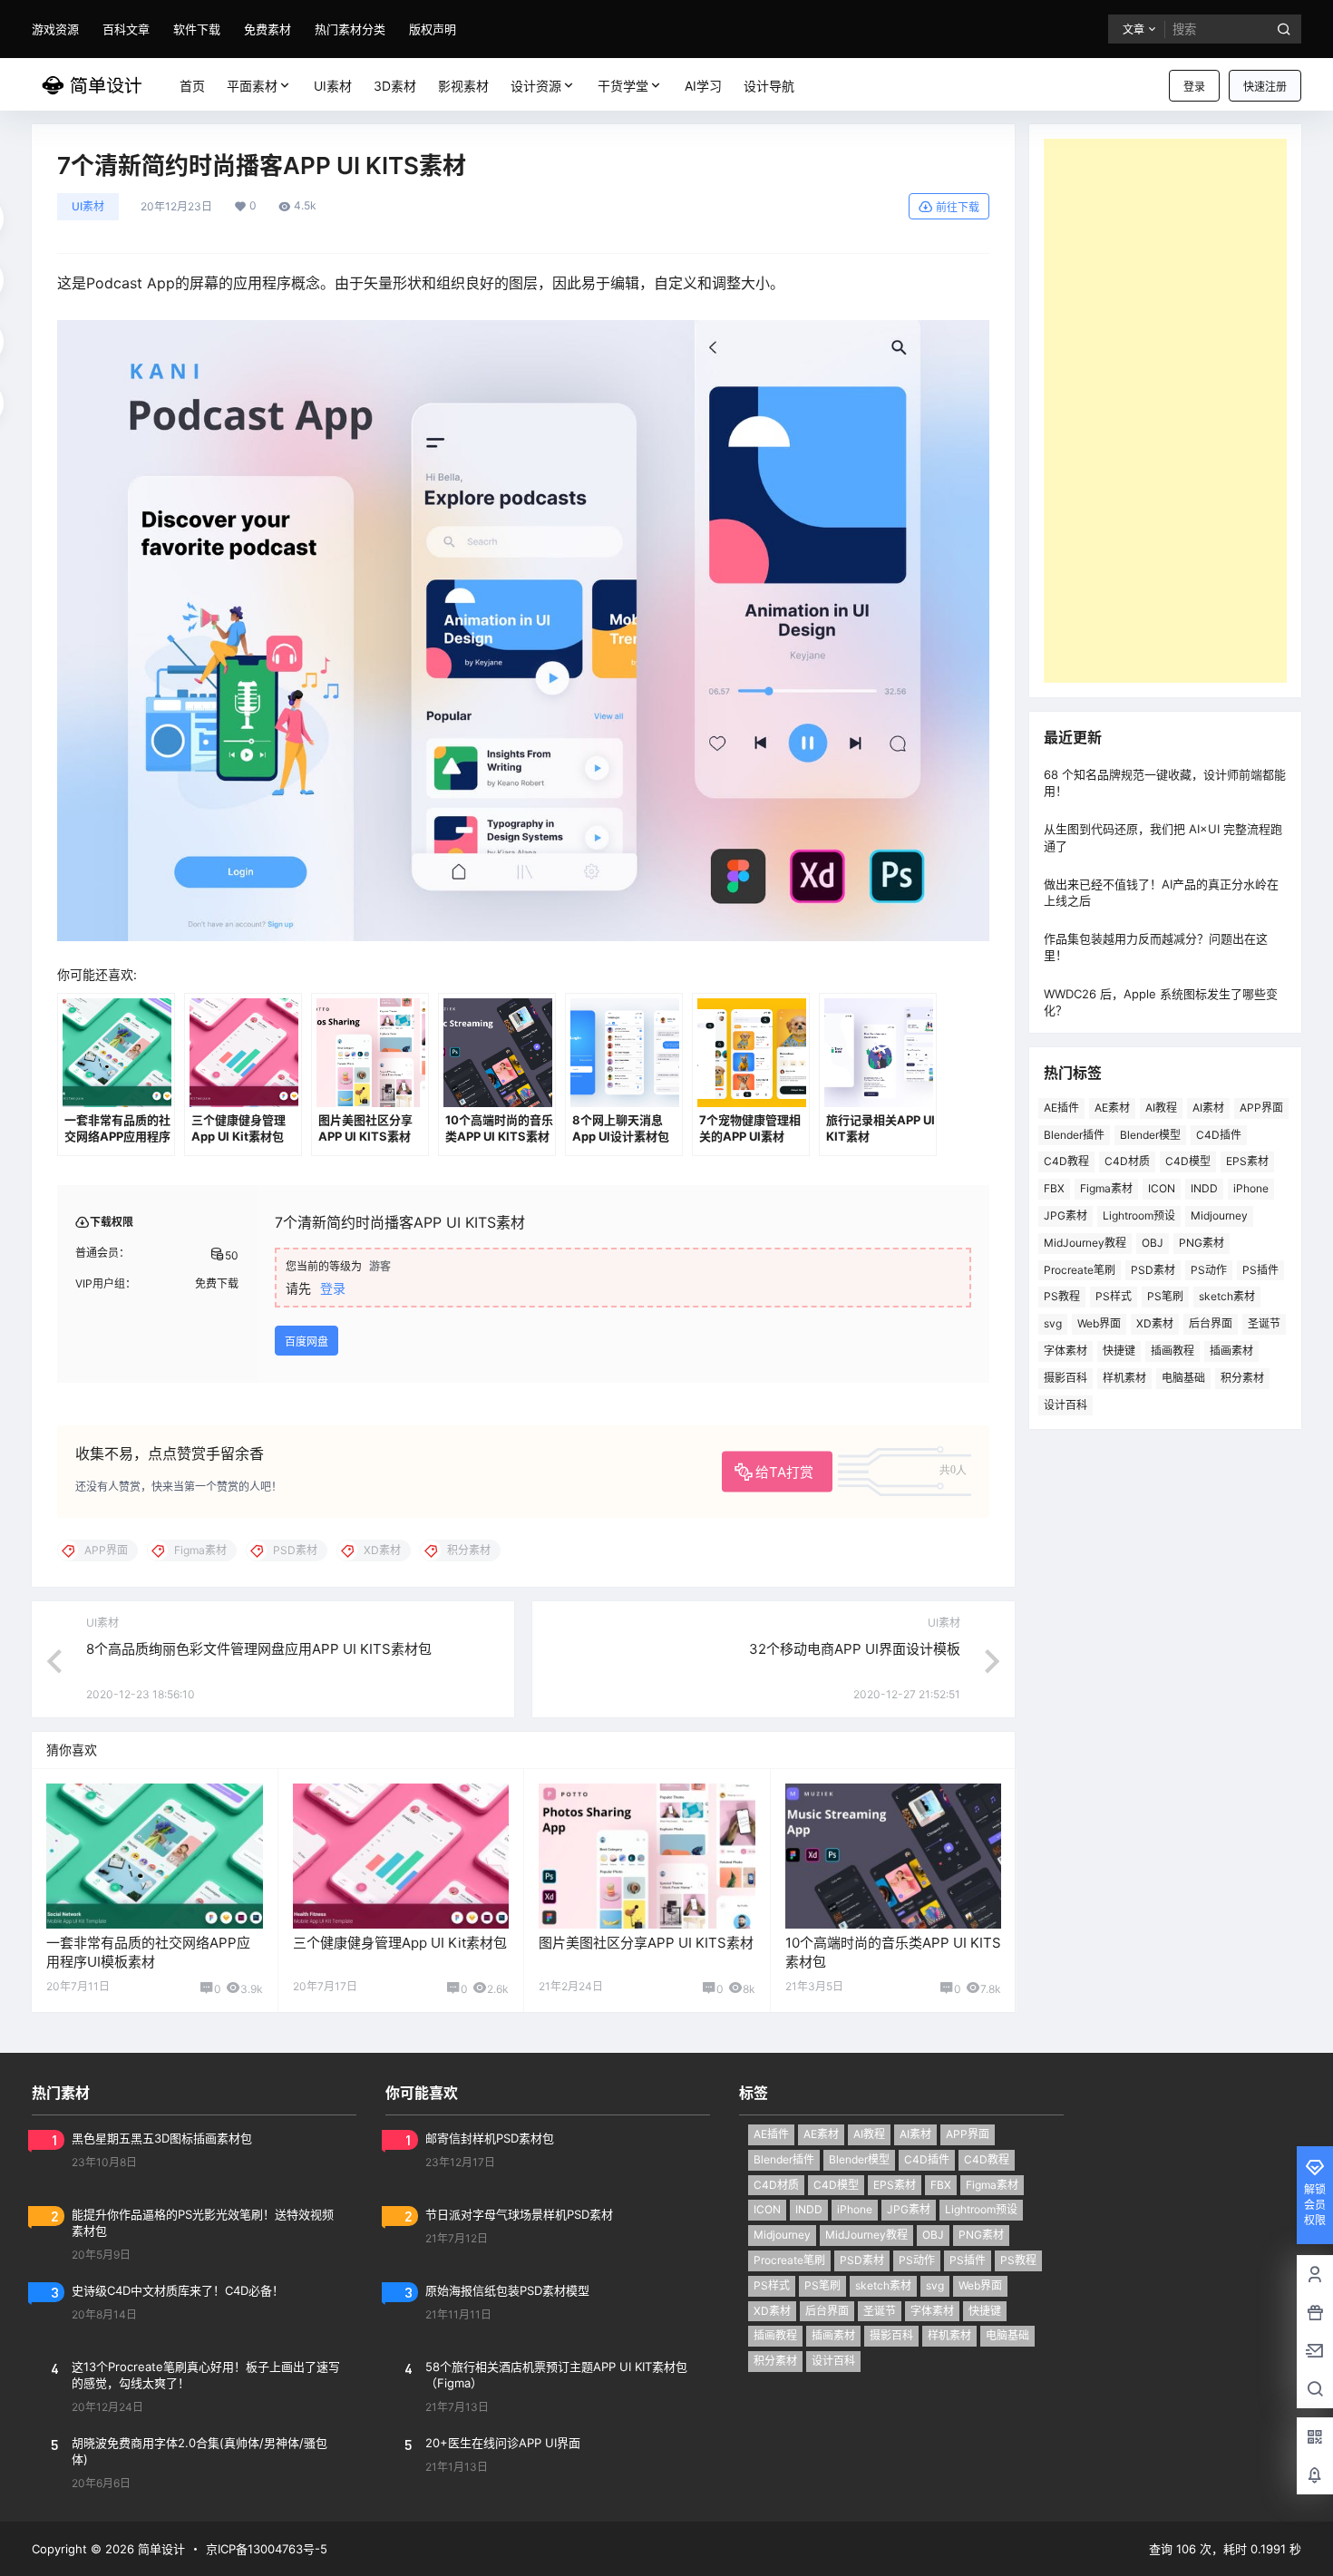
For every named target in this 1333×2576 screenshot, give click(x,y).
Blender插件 (1074, 1135)
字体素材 (1065, 1351)
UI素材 (88, 206)
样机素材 (1124, 1378)
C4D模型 (1188, 1161)
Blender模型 (1150, 1135)
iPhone (1251, 1188)
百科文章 (126, 29)
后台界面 (1211, 1323)
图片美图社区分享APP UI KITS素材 (646, 1943)
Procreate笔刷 (1080, 1270)
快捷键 (1119, 1351)
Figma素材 (1106, 1188)
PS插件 (1260, 1270)
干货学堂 (623, 86)
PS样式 (1114, 1296)
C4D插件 (1219, 1135)
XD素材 (1155, 1323)
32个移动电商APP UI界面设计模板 (855, 1649)
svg (1053, 1323)
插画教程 (1172, 1351)
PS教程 (1062, 1296)
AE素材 (1112, 1108)
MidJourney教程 (1085, 1243)
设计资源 (536, 86)
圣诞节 (1264, 1323)
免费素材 (268, 29)
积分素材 (1242, 1378)
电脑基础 (1183, 1378)
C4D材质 (1127, 1161)
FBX (1054, 1188)
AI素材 (1208, 1108)
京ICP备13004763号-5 (267, 2549)
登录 (1194, 87)
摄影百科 (1065, 1378)
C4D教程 (1066, 1161)
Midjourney (1219, 1215)
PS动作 (1209, 1270)
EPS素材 (1247, 1161)
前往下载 (958, 207)
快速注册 (1265, 87)
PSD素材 (1153, 1270)
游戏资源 (55, 29)
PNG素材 (1202, 1243)
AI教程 (1161, 1108)
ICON (1162, 1188)
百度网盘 (306, 1341)
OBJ (1153, 1243)
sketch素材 (1227, 1296)
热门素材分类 (350, 29)
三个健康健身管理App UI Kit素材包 (400, 1943)
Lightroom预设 (1139, 1215)
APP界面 (1261, 1108)
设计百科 (1065, 1405)
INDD (1204, 1188)
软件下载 (197, 29)
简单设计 (160, 2549)
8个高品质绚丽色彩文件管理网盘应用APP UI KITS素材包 (259, 1649)
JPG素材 (1065, 1215)
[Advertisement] (1165, 411)
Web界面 (1099, 1323)
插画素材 (1231, 1351)
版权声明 (433, 29)
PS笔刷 (1165, 1296)
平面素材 (252, 86)
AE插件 (1061, 1108)
